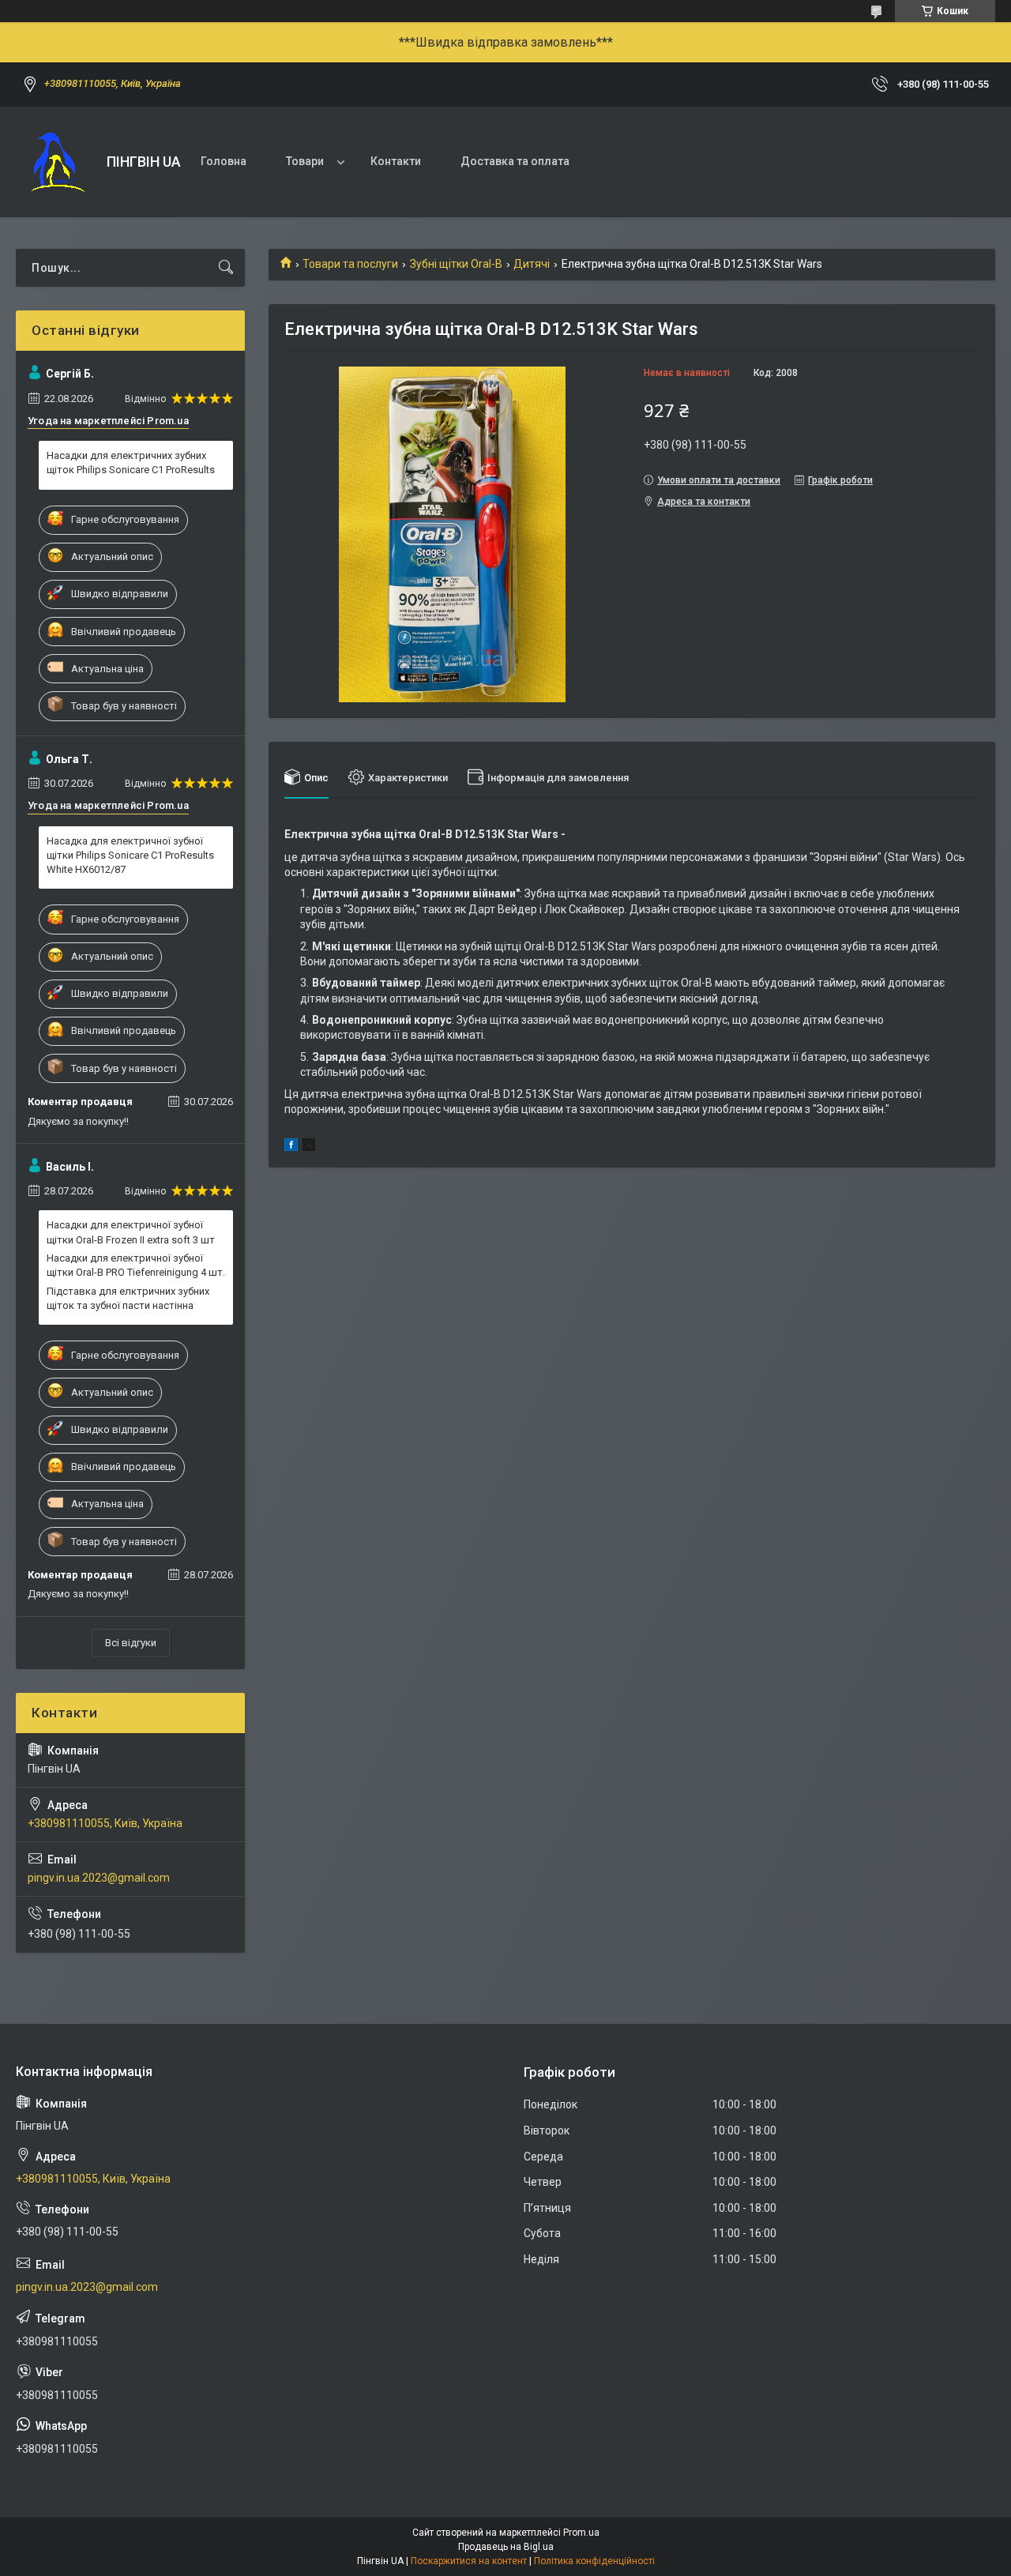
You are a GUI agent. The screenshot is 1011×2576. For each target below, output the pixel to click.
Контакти (396, 161)
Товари (305, 161)
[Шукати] (226, 268)
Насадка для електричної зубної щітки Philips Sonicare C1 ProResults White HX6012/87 (130, 855)
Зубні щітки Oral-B (456, 264)
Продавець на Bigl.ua (506, 2547)
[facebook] (291, 1147)
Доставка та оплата (515, 161)
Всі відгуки (131, 1643)
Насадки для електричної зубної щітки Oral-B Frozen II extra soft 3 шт (131, 1232)
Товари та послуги (350, 264)
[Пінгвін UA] (55, 162)
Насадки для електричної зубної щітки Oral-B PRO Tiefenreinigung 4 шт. (136, 1265)
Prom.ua (581, 2533)
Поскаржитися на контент (469, 2561)
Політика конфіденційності (594, 2561)
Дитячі (532, 264)
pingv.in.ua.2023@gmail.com (99, 1878)
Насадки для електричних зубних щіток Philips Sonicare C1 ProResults (131, 463)
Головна (224, 161)
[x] (309, 1147)
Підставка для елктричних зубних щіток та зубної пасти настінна (128, 1298)
